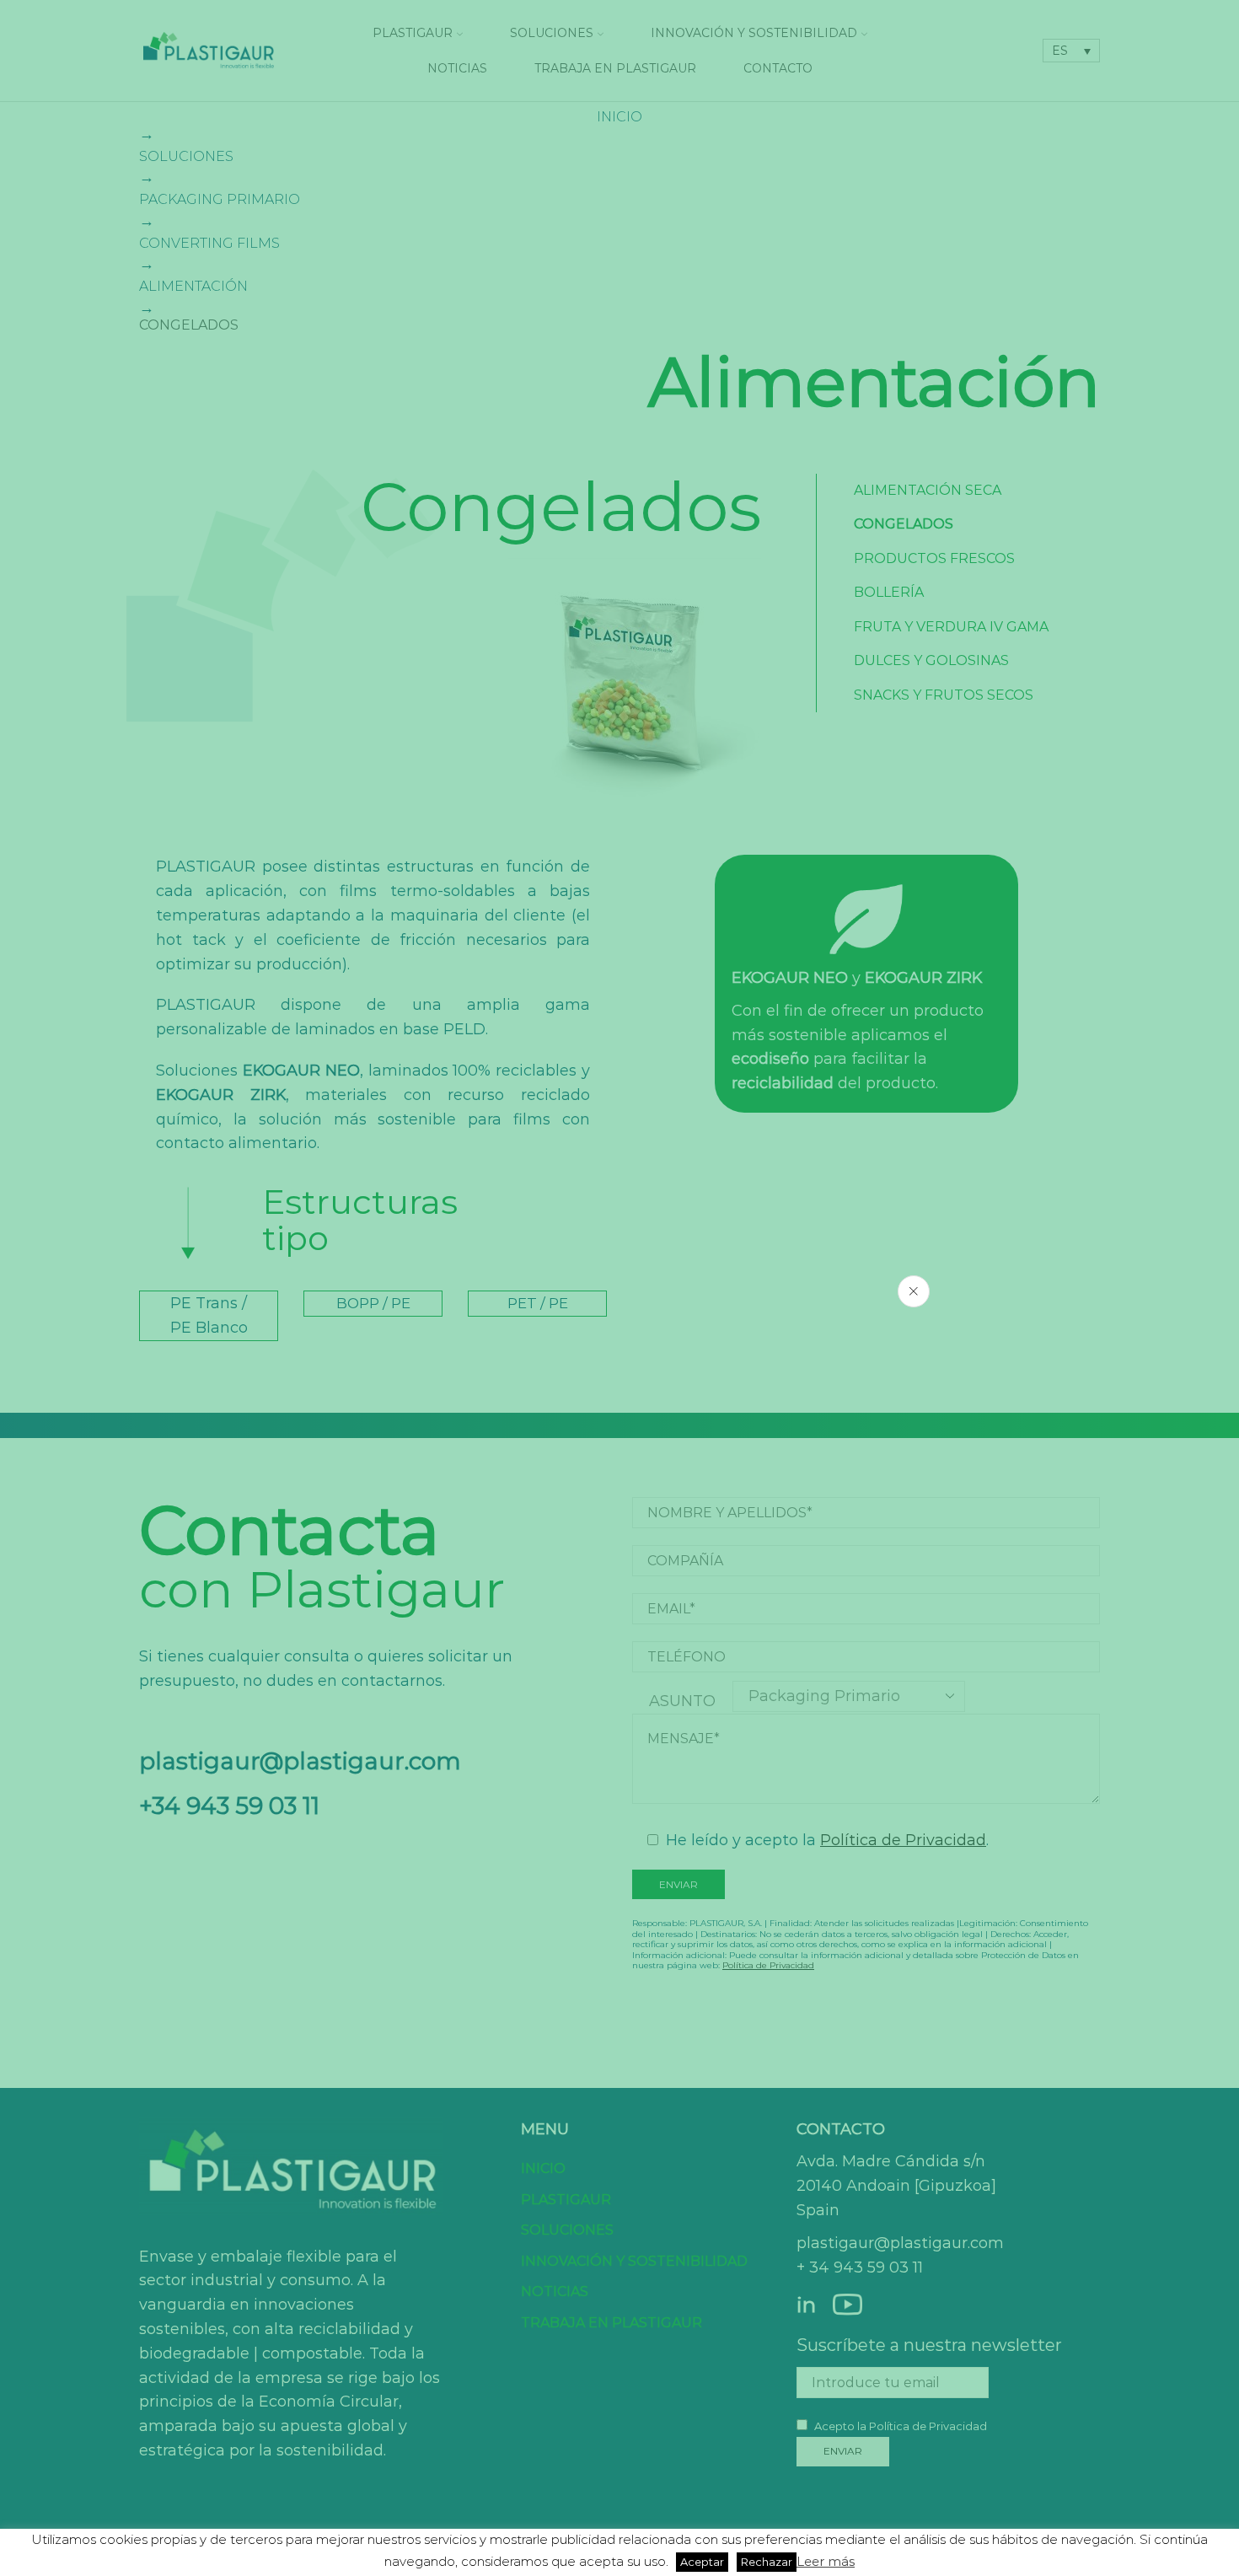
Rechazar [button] (767, 2562)
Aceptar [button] (702, 2562)
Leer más (826, 2561)
